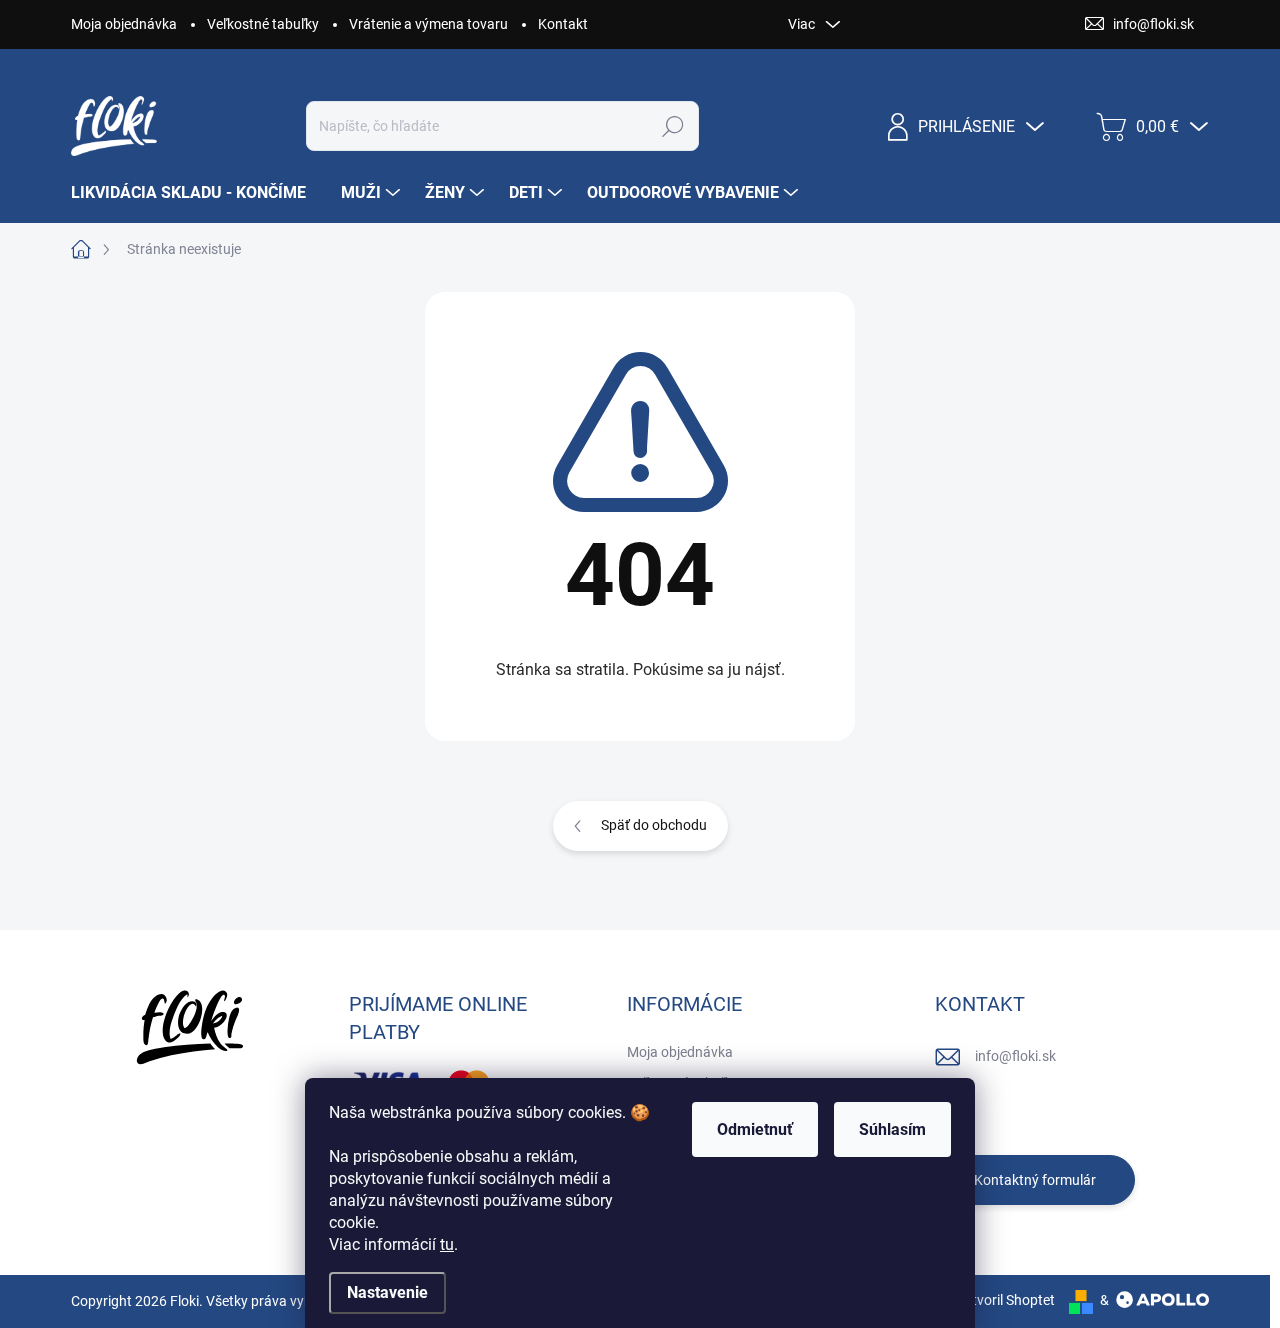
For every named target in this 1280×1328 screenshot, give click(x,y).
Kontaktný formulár (1035, 1180)
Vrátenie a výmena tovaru (428, 24)
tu (447, 1244)
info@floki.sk (1015, 1056)
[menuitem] (196, 193)
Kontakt (563, 24)
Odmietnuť (755, 1129)
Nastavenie (387, 1292)
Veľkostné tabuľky (263, 24)
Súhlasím (892, 1129)
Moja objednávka (124, 24)
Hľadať (672, 126)
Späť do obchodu (654, 825)
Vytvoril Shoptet (1005, 1300)
